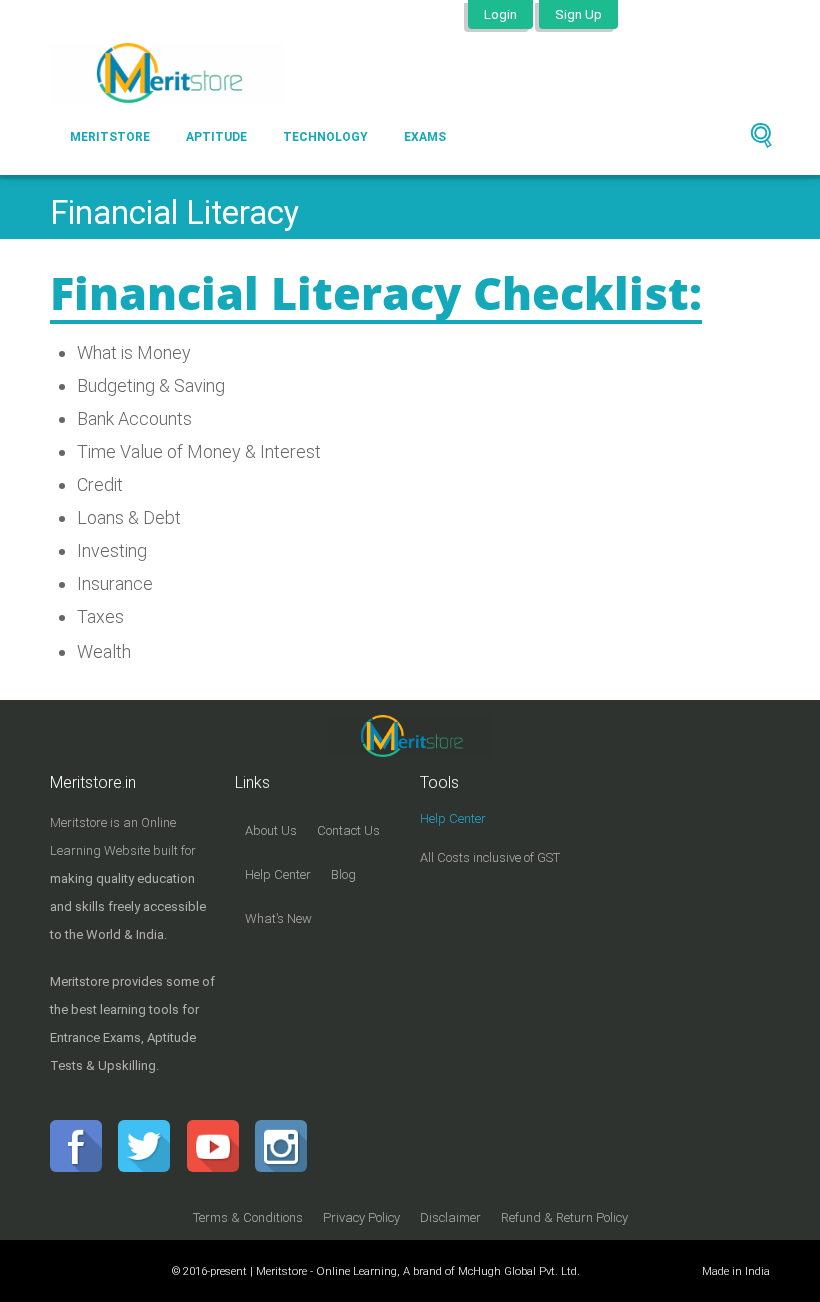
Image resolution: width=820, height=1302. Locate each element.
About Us (271, 830)
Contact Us (348, 830)
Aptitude (216, 137)
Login (500, 14)
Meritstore (110, 137)
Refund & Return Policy (564, 1217)
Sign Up (578, 14)
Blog (343, 874)
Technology (325, 137)
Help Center (278, 874)
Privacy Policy (361, 1217)
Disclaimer (450, 1217)
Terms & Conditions (248, 1217)
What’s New (278, 918)
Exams (425, 137)
